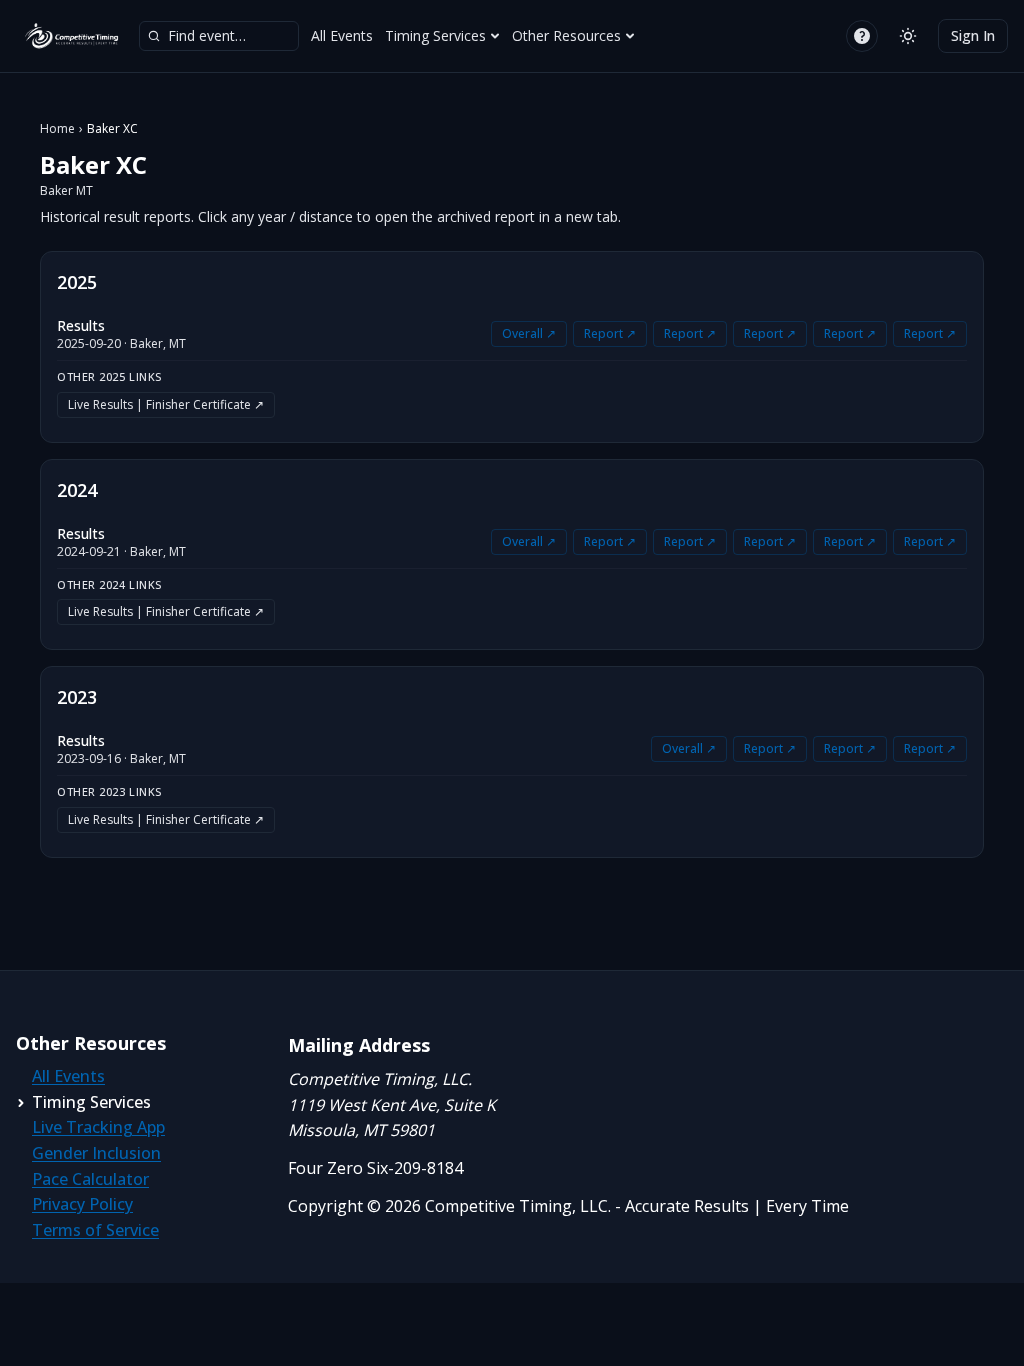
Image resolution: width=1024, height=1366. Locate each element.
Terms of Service (95, 1230)
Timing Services (435, 35)
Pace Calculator (90, 1179)
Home (57, 129)
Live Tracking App (98, 1127)
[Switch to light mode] (908, 36)
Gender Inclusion (96, 1153)
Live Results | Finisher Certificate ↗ (166, 404)
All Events (342, 35)
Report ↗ (610, 333)
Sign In (973, 35)
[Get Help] (862, 36)
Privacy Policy (82, 1204)
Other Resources (566, 35)
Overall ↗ (529, 333)
